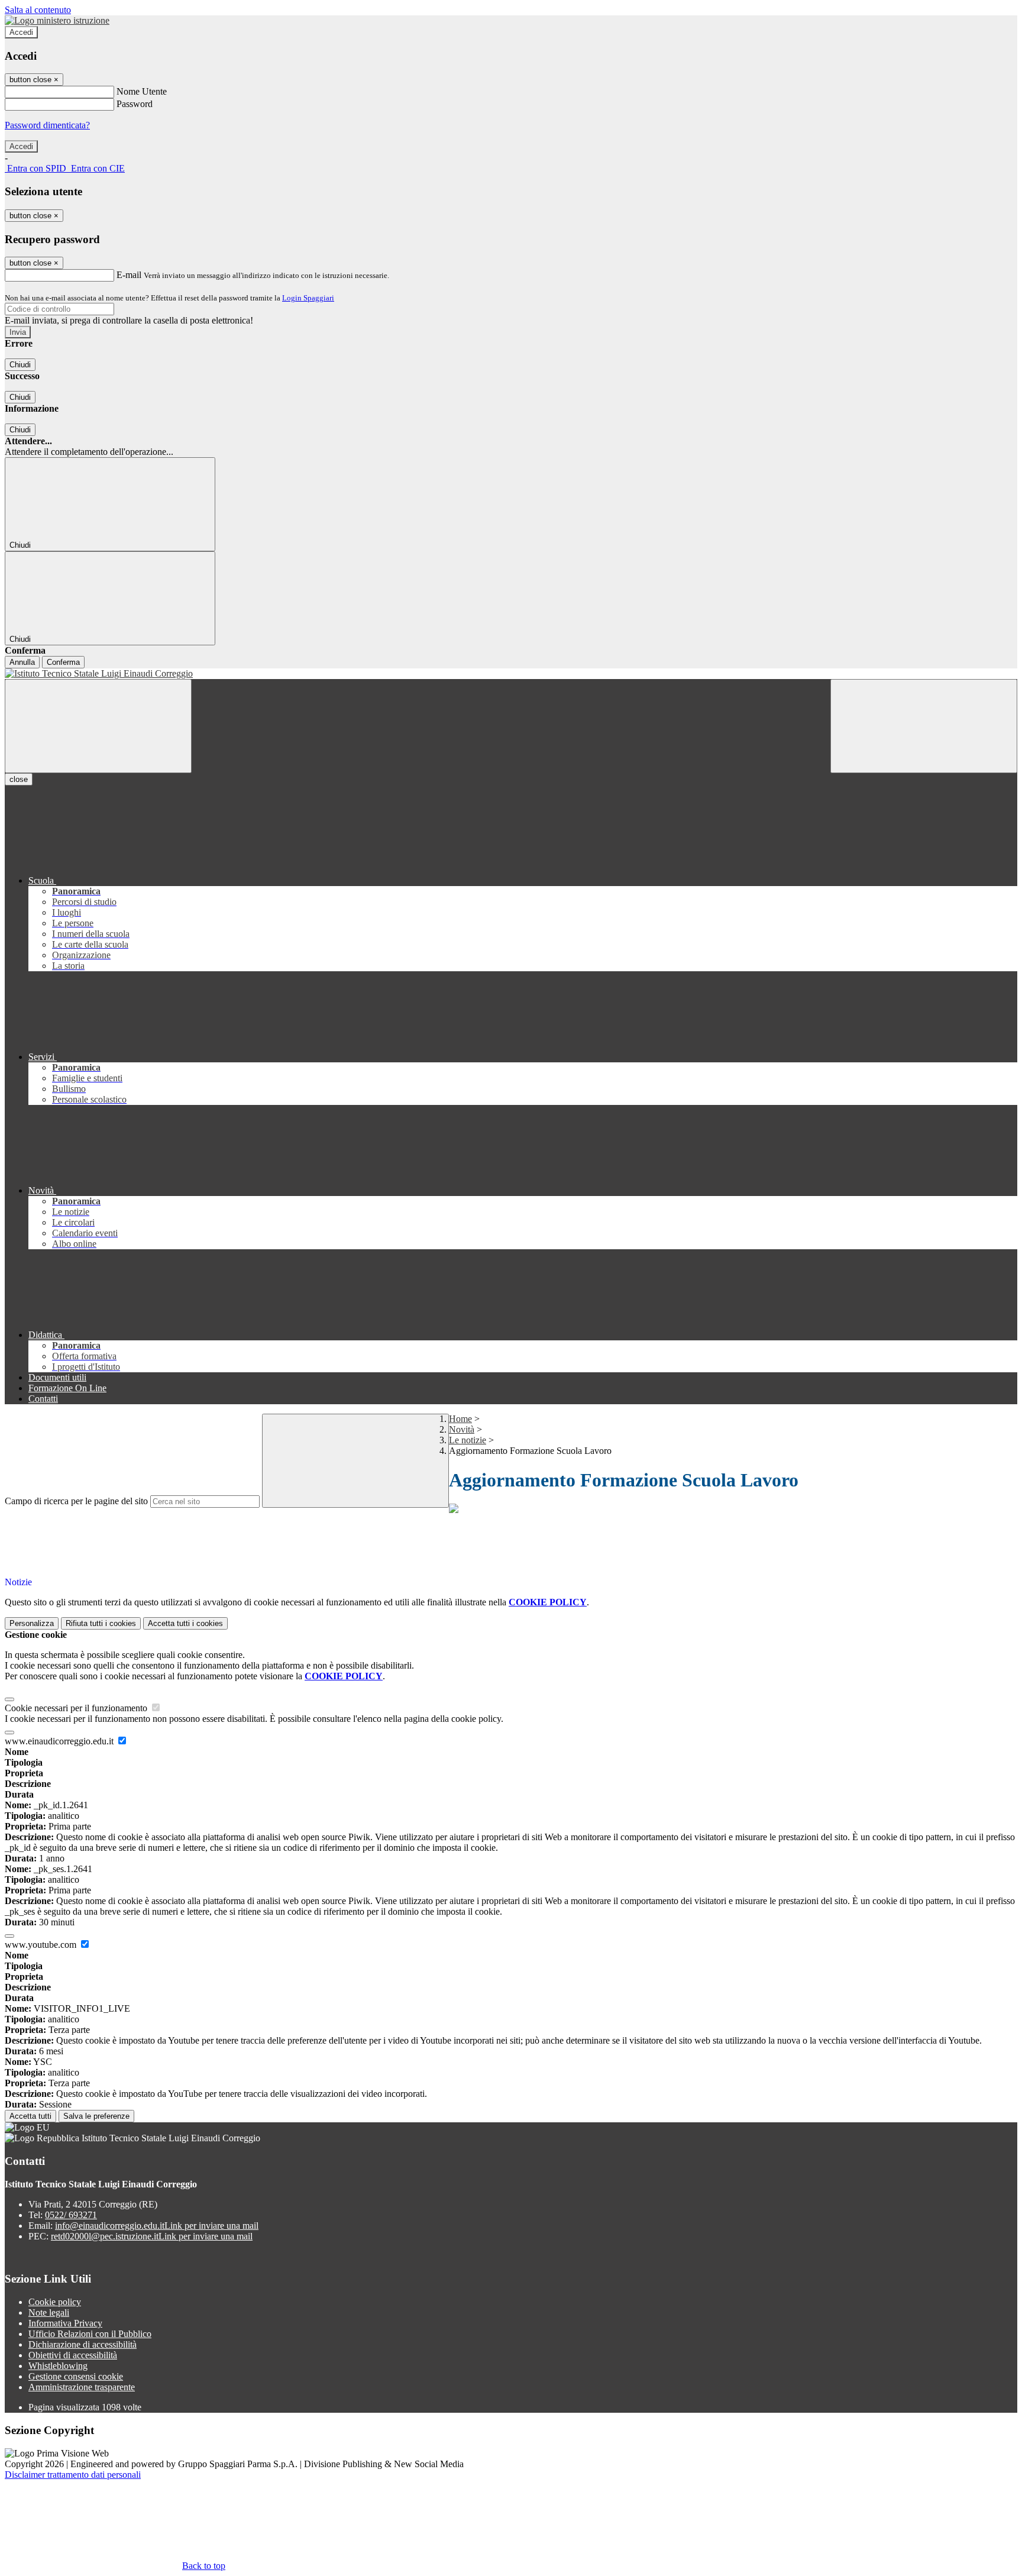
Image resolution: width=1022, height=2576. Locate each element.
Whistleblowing (58, 2366)
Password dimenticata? (47, 125)
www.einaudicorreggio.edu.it (60, 1741)
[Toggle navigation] (98, 726)
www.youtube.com (42, 1945)
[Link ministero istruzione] (57, 20)
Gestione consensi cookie (76, 2376)
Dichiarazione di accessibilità (83, 2344)
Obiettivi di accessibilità (73, 2355)
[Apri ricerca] (924, 726)
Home (460, 1419)
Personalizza (32, 1623)
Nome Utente (142, 91)
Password (135, 104)
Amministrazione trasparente (82, 2387)
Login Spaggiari (308, 298)
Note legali (49, 2312)
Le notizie (468, 1440)
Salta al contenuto (38, 10)
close (19, 779)
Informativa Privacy (65, 2323)
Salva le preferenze (96, 2116)
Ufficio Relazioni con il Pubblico (90, 2334)
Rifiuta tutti (101, 1623)
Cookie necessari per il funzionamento (77, 1708)
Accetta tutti (185, 1623)
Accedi (21, 32)
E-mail (129, 275)
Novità (462, 1429)
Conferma (63, 662)
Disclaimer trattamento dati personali (73, 2475)
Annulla (22, 662)
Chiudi (20, 365)
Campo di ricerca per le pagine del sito (76, 1501)
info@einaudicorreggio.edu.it (157, 2226)
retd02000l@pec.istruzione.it (152, 2236)
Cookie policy (55, 2302)
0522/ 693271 (71, 2215)
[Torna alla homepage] (511, 674)
